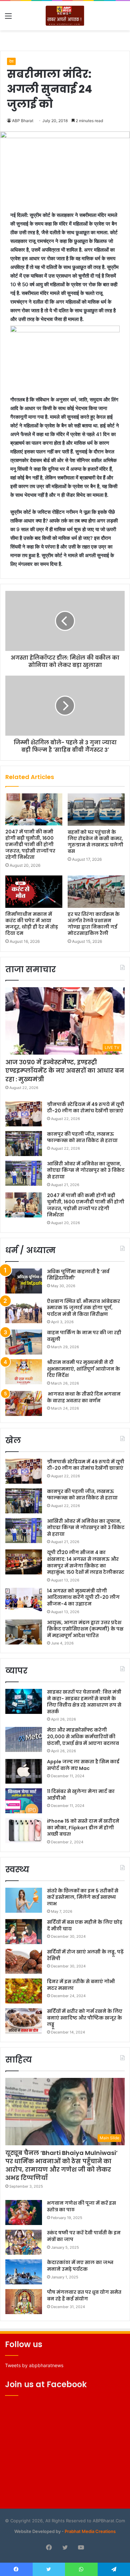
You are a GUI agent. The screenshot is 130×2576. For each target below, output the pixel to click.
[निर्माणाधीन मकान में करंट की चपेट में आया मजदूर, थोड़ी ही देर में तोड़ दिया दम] (34, 891)
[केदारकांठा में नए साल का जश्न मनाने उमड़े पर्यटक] (24, 2272)
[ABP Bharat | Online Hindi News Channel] (65, 16)
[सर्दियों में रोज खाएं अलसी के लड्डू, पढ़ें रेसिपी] (24, 1961)
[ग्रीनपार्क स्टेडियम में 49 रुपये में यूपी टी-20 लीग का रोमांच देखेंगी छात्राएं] (24, 1114)
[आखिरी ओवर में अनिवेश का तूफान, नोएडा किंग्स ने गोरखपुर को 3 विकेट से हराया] (24, 1173)
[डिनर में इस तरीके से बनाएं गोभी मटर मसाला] (24, 1991)
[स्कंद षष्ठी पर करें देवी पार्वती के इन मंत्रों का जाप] (24, 2242)
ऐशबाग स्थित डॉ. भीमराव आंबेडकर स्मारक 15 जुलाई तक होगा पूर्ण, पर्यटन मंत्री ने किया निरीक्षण (83, 1308)
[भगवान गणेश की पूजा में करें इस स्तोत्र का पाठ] (24, 2213)
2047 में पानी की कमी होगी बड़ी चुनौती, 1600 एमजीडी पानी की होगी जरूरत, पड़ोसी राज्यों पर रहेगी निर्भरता (30, 844)
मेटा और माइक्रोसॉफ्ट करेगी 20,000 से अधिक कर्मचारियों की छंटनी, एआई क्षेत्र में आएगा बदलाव (83, 1736)
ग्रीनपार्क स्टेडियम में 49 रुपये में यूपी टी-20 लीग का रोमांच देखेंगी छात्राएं (86, 1108)
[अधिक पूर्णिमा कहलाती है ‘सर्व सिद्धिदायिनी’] (24, 1281)
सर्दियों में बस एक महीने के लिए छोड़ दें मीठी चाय (85, 1925)
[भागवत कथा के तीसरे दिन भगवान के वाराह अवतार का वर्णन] (24, 1403)
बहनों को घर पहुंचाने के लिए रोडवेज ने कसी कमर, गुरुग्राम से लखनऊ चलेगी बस (95, 842)
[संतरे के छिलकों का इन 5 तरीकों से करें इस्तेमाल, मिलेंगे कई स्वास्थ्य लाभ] (24, 1900)
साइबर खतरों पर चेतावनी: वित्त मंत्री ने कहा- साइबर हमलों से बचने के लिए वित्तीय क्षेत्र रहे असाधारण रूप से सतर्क (84, 1702)
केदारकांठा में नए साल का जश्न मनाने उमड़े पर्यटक (80, 2266)
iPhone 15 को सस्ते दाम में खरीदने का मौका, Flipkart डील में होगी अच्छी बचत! (83, 1827)
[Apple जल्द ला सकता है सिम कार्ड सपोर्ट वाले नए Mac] (24, 1771)
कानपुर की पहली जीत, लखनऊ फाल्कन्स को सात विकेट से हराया (82, 1137)
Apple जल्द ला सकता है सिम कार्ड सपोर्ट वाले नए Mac (83, 1765)
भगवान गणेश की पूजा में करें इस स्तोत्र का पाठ (81, 2206)
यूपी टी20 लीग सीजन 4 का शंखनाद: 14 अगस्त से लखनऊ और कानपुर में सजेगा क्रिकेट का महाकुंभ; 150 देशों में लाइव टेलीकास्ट (86, 1562)
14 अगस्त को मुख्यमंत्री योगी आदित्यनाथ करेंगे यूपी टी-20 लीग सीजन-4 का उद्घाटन (83, 1597)
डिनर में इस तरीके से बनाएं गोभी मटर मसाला (81, 1985)
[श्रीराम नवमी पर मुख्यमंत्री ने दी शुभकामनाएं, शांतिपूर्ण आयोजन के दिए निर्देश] (24, 1372)
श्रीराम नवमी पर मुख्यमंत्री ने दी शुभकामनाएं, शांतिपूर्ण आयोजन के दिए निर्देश (83, 1369)
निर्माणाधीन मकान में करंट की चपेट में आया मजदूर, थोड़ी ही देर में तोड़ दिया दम (32, 924)
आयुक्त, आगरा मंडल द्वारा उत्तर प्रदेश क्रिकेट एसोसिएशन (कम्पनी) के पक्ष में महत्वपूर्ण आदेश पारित (85, 1629)
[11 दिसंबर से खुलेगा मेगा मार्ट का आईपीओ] (24, 1801)
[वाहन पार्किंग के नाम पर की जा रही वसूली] (24, 1342)
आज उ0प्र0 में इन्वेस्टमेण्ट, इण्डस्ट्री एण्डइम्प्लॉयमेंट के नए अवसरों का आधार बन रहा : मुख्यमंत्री (65, 1070)
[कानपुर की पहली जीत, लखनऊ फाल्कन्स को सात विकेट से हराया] (24, 1144)
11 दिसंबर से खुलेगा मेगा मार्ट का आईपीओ (81, 1795)
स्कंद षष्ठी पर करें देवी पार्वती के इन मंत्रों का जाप (84, 2236)
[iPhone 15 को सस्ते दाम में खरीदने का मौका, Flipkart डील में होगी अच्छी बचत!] (24, 1830)
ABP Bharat (23, 121)
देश (11, 61)
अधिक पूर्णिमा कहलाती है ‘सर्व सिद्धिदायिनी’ (78, 1275)
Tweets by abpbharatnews (34, 2365)
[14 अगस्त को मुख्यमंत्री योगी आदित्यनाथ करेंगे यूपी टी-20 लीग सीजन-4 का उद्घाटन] (24, 1600)
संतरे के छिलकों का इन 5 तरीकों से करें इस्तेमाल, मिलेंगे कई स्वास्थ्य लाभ (83, 1897)
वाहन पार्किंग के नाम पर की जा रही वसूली (84, 1336)
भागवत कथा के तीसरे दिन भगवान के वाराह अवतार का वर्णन (84, 1397)
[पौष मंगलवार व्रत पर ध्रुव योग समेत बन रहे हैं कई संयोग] (24, 2302)
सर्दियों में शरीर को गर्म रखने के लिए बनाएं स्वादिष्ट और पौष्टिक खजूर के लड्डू (85, 2018)
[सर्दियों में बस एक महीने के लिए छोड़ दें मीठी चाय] (24, 1932)
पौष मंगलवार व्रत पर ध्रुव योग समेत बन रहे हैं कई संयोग (84, 2295)
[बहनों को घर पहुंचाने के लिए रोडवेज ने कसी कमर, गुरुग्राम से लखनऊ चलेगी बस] (96, 809)
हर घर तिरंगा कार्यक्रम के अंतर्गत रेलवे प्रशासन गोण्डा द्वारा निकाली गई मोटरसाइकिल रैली (94, 924)
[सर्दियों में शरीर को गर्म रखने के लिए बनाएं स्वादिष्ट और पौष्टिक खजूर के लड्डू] (24, 2021)
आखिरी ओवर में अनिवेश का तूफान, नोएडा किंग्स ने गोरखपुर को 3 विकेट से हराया (86, 1170)
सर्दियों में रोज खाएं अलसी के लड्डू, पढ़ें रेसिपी (85, 1955)
